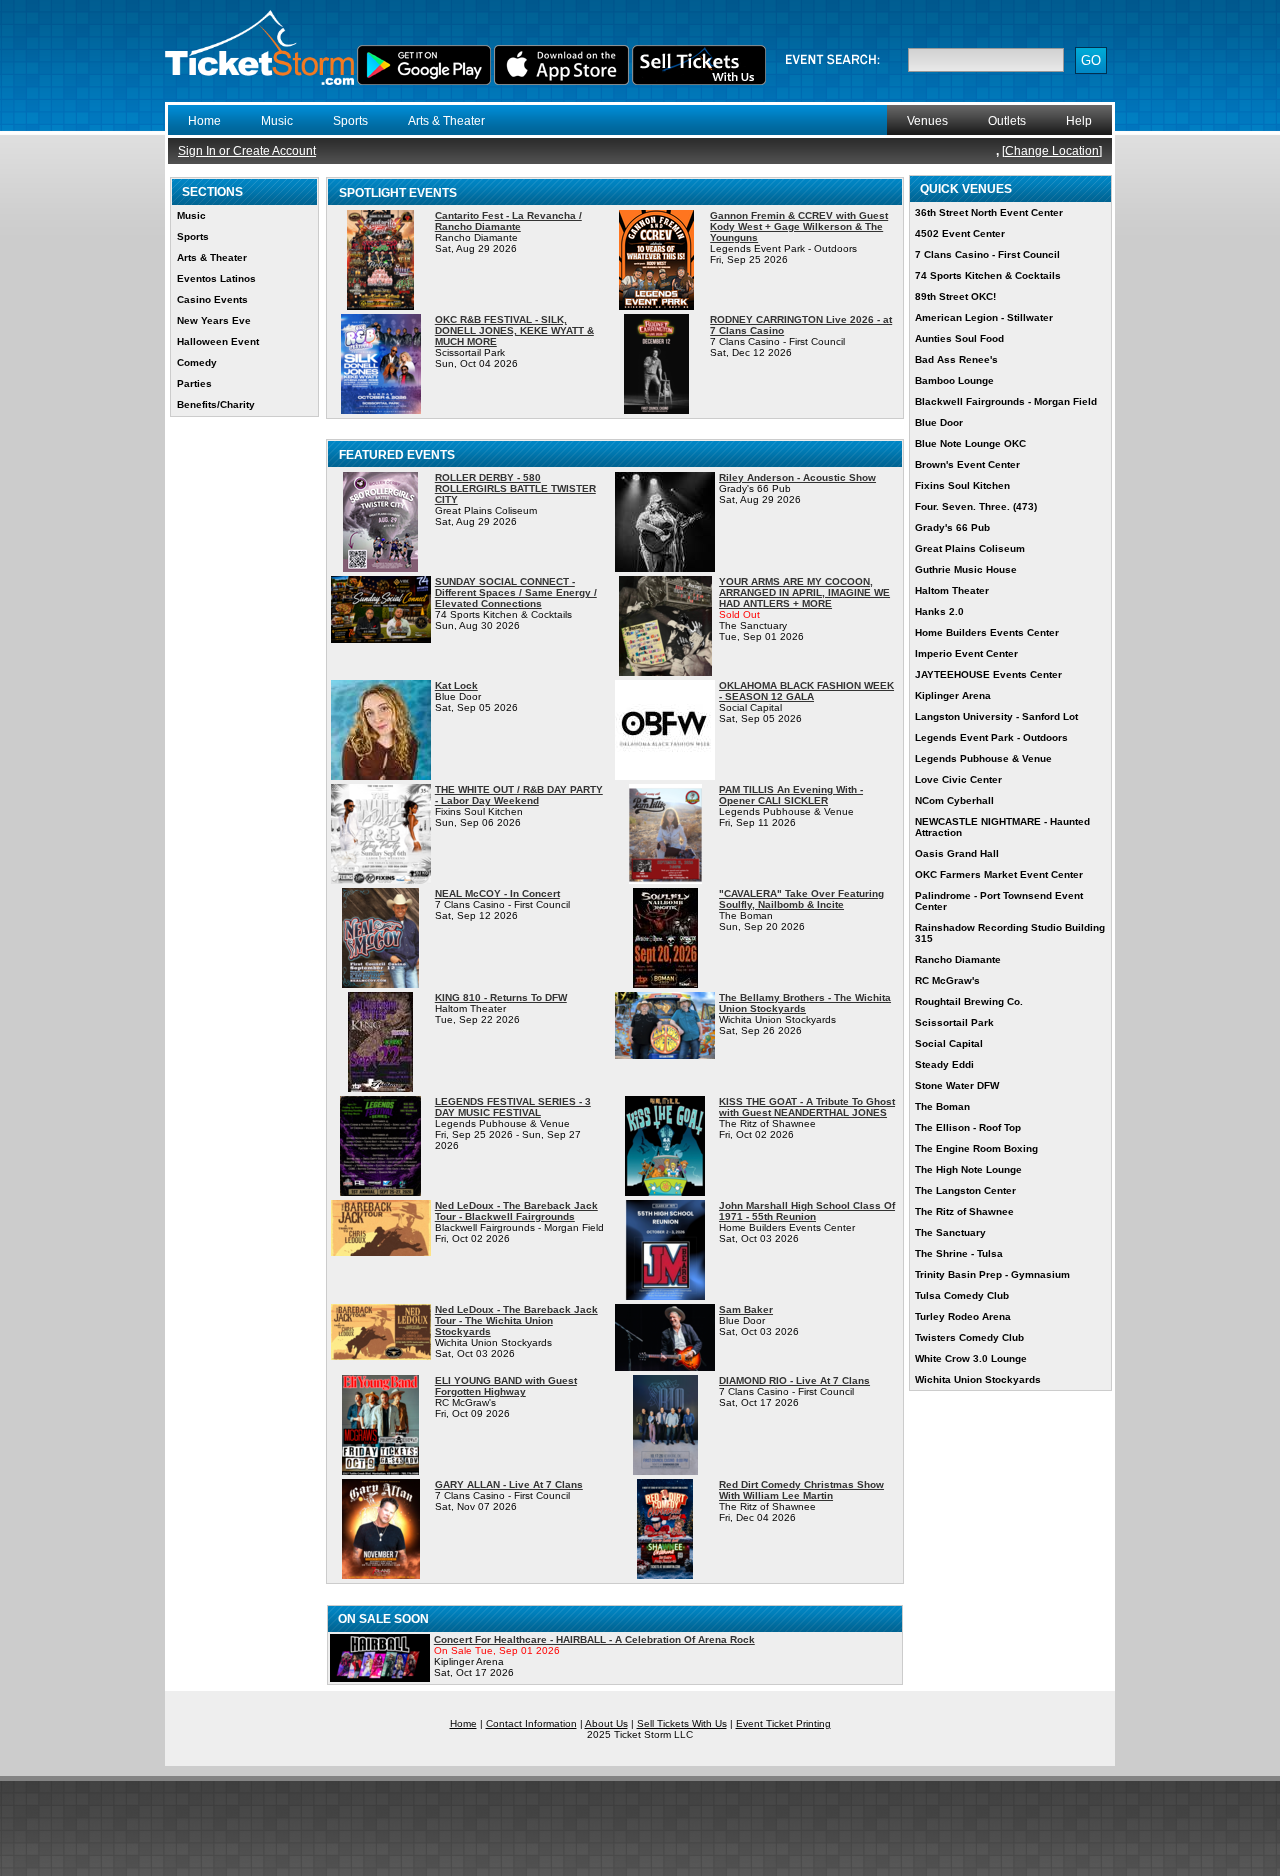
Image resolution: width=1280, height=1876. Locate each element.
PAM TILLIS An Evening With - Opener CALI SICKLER (791, 795)
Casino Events (212, 299)
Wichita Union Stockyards (978, 1379)
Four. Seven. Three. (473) (976, 506)
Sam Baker (746, 1309)
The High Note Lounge (968, 1169)
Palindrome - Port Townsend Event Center (999, 901)
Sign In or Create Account (247, 151)
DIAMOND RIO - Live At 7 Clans (794, 1380)
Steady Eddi (944, 1064)
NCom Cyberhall (954, 800)
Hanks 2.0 (939, 611)
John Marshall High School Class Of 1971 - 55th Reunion (807, 1211)
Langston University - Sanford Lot (996, 716)
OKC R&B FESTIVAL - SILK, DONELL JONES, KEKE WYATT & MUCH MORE (514, 330)
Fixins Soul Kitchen (962, 485)
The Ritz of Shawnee (964, 1211)
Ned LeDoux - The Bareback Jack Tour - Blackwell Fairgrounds (516, 1211)
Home (204, 121)
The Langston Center (965, 1190)
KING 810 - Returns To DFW (501, 997)
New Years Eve (214, 320)
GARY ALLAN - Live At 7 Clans (509, 1484)
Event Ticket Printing (783, 1723)
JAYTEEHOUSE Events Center (988, 674)
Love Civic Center (958, 779)
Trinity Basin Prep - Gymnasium (992, 1274)
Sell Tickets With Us (682, 1723)
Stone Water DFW (957, 1085)
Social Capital (949, 1043)
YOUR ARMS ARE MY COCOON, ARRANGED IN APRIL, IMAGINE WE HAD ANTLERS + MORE (804, 592)
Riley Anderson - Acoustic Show (797, 477)
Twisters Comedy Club (969, 1337)
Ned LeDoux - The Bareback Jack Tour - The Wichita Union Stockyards (516, 1320)
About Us (606, 1723)
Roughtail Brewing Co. (969, 1001)
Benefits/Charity (216, 404)
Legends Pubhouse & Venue (983, 758)
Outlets (1007, 121)
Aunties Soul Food (959, 338)
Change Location (1052, 151)
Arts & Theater (446, 121)
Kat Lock (456, 685)
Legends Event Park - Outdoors (991, 737)
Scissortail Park (954, 1022)
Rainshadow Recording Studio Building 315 (1010, 933)
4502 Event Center (960, 233)
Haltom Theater (952, 590)
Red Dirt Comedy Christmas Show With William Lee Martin (801, 1490)
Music (277, 121)
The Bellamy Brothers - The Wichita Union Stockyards (805, 1003)
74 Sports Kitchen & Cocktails (988, 275)
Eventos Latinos (216, 278)
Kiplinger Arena (953, 695)
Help (1079, 121)
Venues (927, 121)
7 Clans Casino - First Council (987, 254)
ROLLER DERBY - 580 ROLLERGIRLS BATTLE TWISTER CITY (515, 488)
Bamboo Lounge (954, 380)
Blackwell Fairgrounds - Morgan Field (1006, 401)
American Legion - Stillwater (984, 317)
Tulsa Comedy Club (962, 1295)
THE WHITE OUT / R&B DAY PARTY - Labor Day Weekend (519, 795)
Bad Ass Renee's (956, 359)
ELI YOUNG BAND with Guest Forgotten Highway (506, 1386)
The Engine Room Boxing (976, 1148)
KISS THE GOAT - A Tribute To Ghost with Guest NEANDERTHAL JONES (807, 1107)
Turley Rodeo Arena (963, 1316)
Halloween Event (218, 341)
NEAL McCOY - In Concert (497, 893)
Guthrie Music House (966, 569)
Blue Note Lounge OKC (970, 443)
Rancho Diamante (958, 959)
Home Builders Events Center (987, 632)
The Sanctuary (950, 1232)
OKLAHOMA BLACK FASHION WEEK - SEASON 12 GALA (806, 691)
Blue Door (939, 422)
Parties (194, 383)
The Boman (942, 1106)
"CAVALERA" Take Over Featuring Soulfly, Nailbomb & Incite (801, 899)
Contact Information (531, 1723)
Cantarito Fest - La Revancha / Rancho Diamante (508, 221)
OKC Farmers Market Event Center (999, 874)
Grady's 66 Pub (952, 527)
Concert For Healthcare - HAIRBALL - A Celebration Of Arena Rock (594, 1639)
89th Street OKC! (955, 296)
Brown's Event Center (967, 464)
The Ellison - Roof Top (968, 1127)
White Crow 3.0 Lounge (971, 1358)
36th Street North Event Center (989, 212)
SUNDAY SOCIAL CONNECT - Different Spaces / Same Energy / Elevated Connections (516, 592)
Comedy (197, 362)
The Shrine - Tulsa (959, 1253)
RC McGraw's (947, 980)
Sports (350, 121)
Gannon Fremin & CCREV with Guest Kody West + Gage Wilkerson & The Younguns (799, 226)
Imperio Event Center (966, 653)
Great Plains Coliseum (970, 548)
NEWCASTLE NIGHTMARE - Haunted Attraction (1002, 827)
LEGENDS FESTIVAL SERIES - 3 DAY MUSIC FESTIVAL (513, 1107)
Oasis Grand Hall (957, 853)
